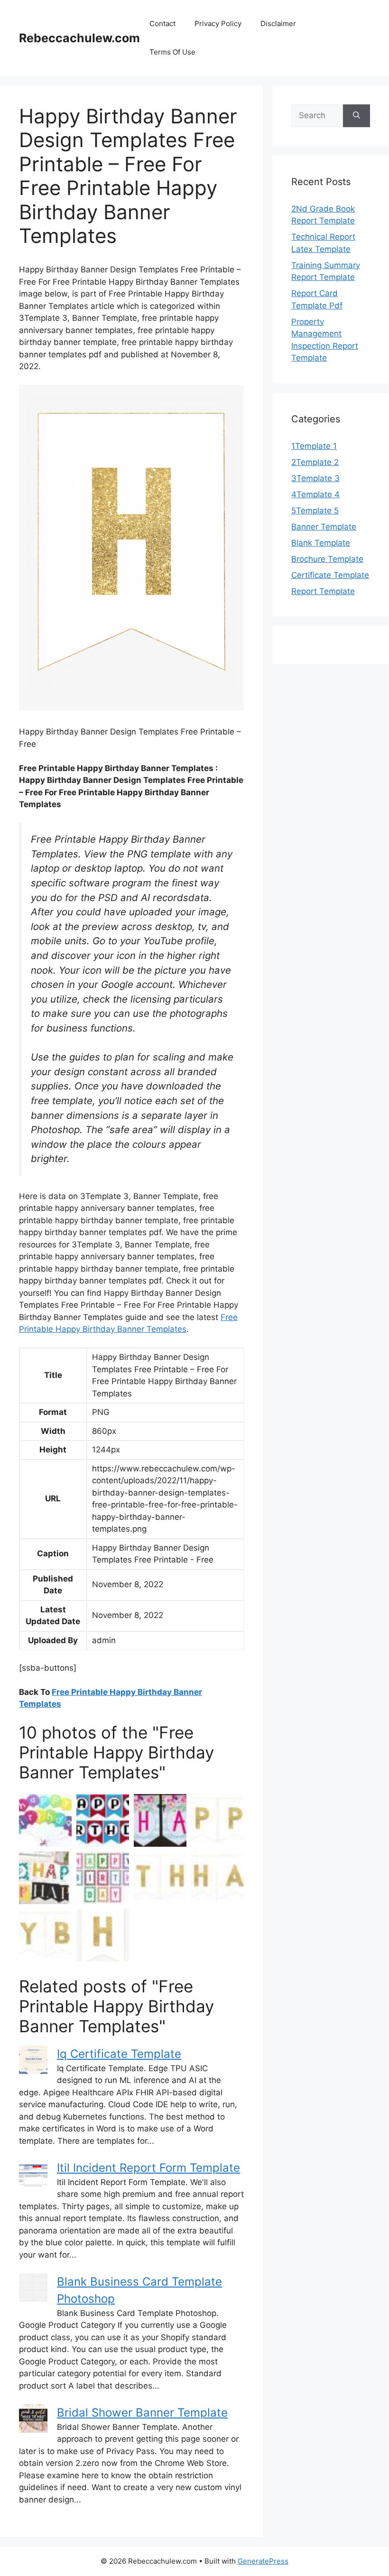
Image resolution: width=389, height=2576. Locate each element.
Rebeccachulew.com (79, 38)
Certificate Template (330, 575)
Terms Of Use (172, 52)
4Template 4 (315, 494)
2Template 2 (315, 462)
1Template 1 (314, 446)
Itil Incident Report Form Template (148, 2168)
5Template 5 (315, 511)
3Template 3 (315, 478)
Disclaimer (278, 23)
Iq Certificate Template (119, 2054)
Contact (162, 23)
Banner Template (324, 527)
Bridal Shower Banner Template (142, 2413)
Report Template (323, 591)
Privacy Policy (218, 23)
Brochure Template (327, 559)
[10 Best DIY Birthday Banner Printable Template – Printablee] (103, 1878)
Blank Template (321, 543)
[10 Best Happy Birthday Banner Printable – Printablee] (103, 1820)
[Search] (357, 116)
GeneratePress (263, 2561)
